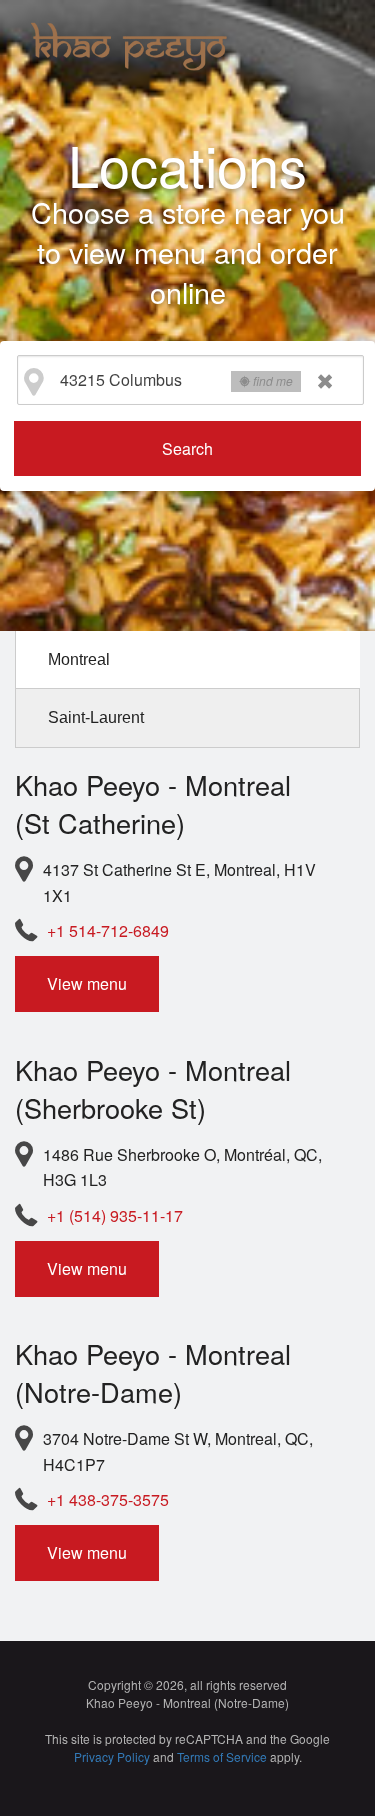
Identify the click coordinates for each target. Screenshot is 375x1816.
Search (187, 448)
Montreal (79, 659)
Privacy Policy (112, 1756)
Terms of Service (222, 1756)
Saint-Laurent (96, 717)
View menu (87, 983)
